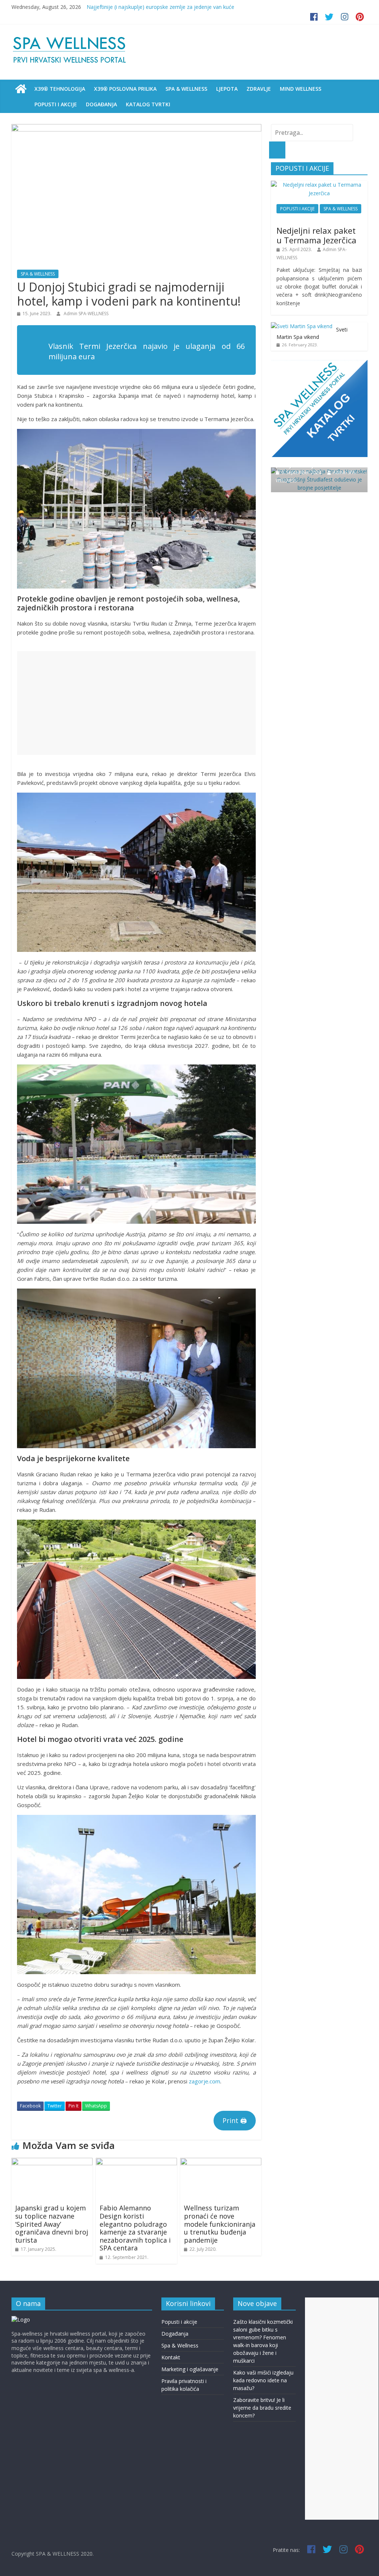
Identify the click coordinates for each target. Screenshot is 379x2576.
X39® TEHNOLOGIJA (60, 89)
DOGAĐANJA (101, 104)
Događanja (175, 2334)
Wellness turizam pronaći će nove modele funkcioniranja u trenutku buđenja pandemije (220, 2224)
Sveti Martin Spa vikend (312, 333)
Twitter (55, 2106)
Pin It (73, 2106)
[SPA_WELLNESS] (21, 89)
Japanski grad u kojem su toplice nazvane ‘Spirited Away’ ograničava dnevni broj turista (52, 2224)
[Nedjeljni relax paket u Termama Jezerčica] (319, 185)
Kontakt (171, 2357)
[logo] (21, 2320)
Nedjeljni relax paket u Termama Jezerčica (316, 235)
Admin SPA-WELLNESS (86, 314)
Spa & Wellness (180, 2345)
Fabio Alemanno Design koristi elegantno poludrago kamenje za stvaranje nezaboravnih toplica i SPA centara (135, 2228)
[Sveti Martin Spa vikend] (302, 326)
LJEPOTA (227, 89)
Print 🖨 (235, 2120)
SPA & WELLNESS (186, 89)
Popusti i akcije (179, 2322)
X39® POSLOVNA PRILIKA (125, 89)
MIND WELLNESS (301, 89)
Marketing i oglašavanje (190, 2369)
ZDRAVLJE (259, 89)
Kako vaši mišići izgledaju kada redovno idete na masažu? (263, 2380)
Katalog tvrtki (148, 104)
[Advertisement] (136, 703)
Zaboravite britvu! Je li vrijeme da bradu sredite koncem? (154, 7)
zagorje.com (204, 2081)
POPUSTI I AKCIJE (56, 104)
